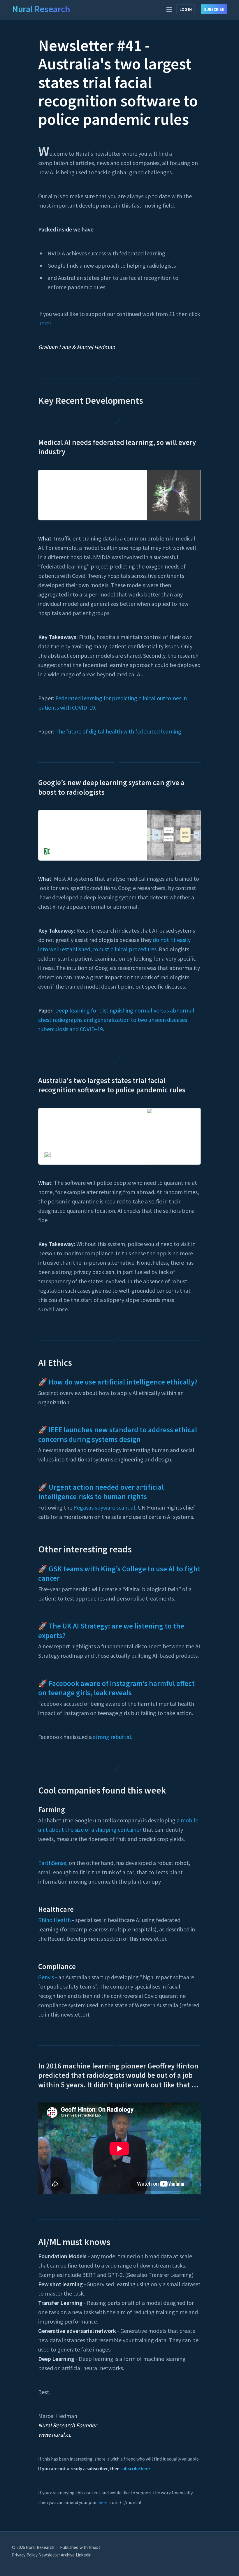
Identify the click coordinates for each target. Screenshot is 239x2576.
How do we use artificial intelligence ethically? (123, 1382)
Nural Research (41, 9)
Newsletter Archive (57, 2555)
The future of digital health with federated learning (118, 731)
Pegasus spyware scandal (104, 1507)
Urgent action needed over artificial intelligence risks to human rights (101, 1492)
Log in (186, 9)
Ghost (95, 2547)
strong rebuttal (112, 1737)
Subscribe (214, 9)
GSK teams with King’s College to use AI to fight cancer (119, 1574)
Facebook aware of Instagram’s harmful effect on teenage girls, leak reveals (116, 1688)
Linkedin (84, 2555)
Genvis (46, 1977)
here (44, 323)
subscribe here (135, 2468)
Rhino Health (55, 1920)
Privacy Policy (25, 2555)
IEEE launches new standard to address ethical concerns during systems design (118, 1434)
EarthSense (52, 1863)
